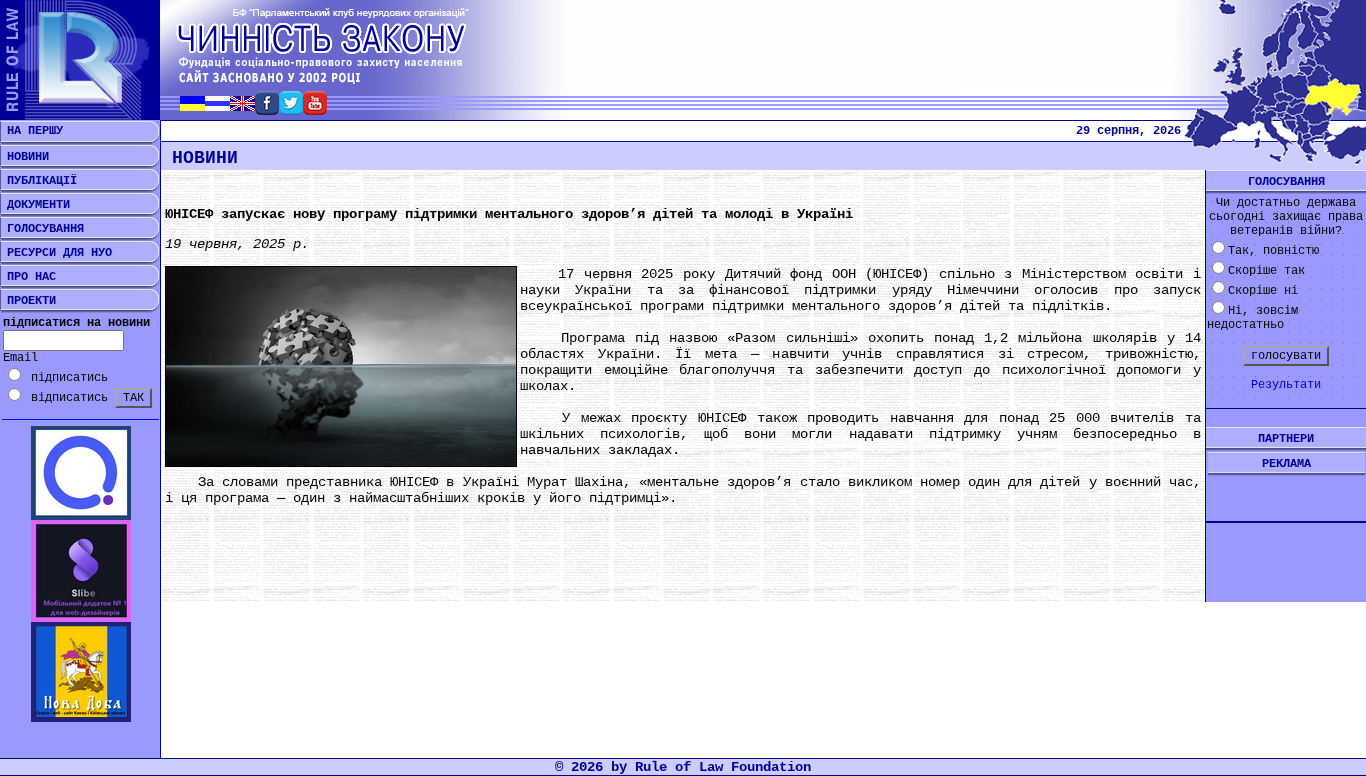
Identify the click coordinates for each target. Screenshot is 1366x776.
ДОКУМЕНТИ (35, 205)
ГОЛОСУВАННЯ (42, 229)
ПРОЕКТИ (28, 301)
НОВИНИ (24, 157)
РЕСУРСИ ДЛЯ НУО (56, 253)
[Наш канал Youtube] (315, 109)
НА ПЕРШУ (31, 131)
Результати (1286, 385)
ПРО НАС (28, 277)
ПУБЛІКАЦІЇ (38, 181)
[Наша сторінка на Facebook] (267, 109)
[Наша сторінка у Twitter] (291, 109)
